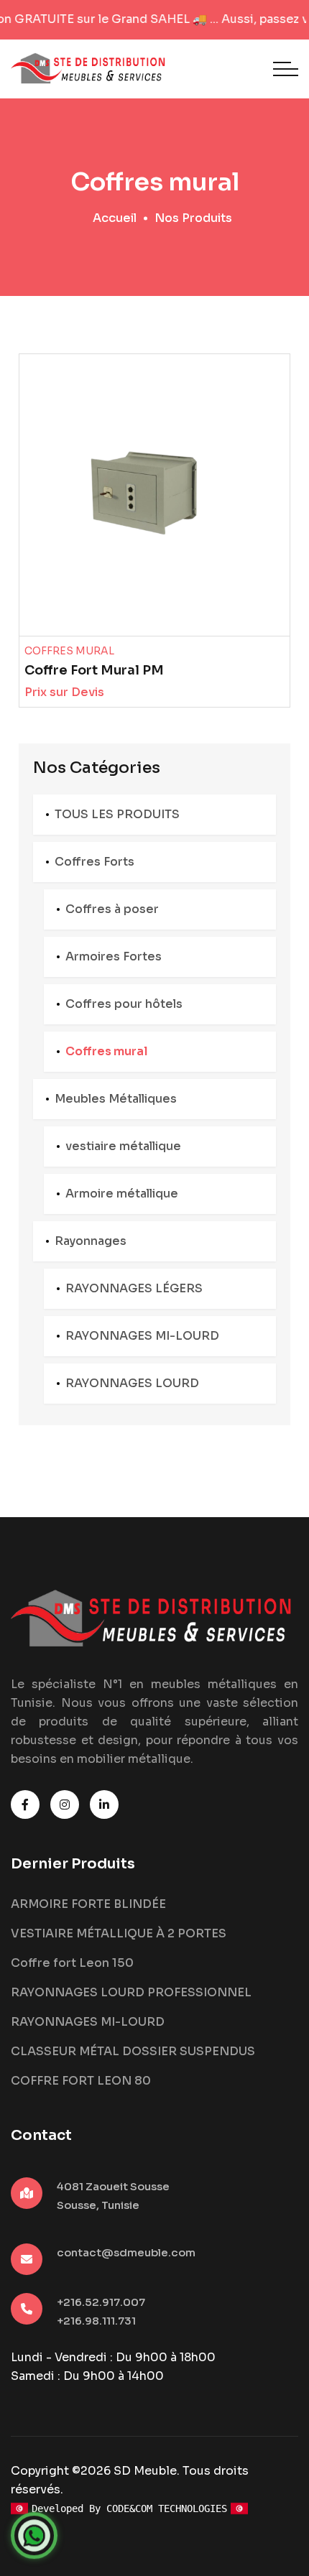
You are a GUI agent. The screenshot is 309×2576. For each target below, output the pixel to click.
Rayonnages (91, 1241)
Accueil (115, 218)
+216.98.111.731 (96, 2321)
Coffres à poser (112, 909)
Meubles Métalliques (116, 1099)
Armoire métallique (122, 1194)
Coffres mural (107, 1051)
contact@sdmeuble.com (126, 2252)
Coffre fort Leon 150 (72, 1963)
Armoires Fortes (114, 956)
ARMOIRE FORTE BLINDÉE (88, 1904)
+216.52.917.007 (101, 2302)
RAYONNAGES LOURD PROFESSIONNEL (131, 1992)
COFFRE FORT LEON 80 (81, 2081)
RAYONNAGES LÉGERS (134, 1288)
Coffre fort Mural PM (94, 670)
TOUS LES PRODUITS (117, 814)
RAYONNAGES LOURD (132, 1383)
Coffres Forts (94, 862)
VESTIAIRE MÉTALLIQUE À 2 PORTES (119, 1933)
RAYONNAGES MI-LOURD (142, 1336)
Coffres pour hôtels (124, 1004)
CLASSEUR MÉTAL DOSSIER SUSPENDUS (133, 2051)
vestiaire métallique (123, 1146)
